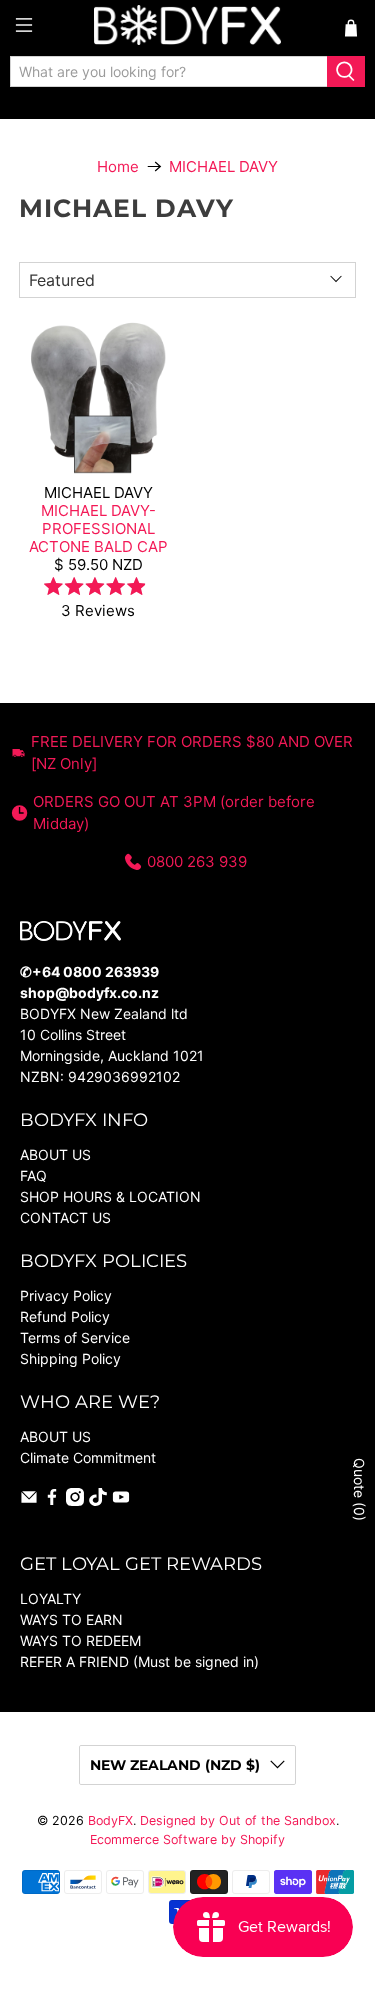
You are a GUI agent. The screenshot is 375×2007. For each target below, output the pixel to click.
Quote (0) (359, 1489)
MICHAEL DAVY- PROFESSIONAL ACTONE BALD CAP (98, 528)
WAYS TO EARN (71, 1619)
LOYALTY (50, 1598)
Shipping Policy (70, 1358)
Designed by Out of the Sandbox (238, 1820)
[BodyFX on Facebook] (52, 1500)
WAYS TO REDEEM (80, 1640)
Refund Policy (65, 1316)
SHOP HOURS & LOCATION (110, 1196)
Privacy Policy (66, 1295)
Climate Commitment (88, 1457)
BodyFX (110, 1820)
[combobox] (169, 72)
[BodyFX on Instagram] (75, 1500)
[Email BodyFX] (29, 1500)
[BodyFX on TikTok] (98, 1500)
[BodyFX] (188, 28)
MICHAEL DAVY (223, 166)
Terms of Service (75, 1337)
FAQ (33, 1175)
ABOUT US (55, 1154)
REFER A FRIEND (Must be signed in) (139, 1661)
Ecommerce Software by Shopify (187, 1839)
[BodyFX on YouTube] (121, 1500)
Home (118, 166)
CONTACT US (65, 1217)
